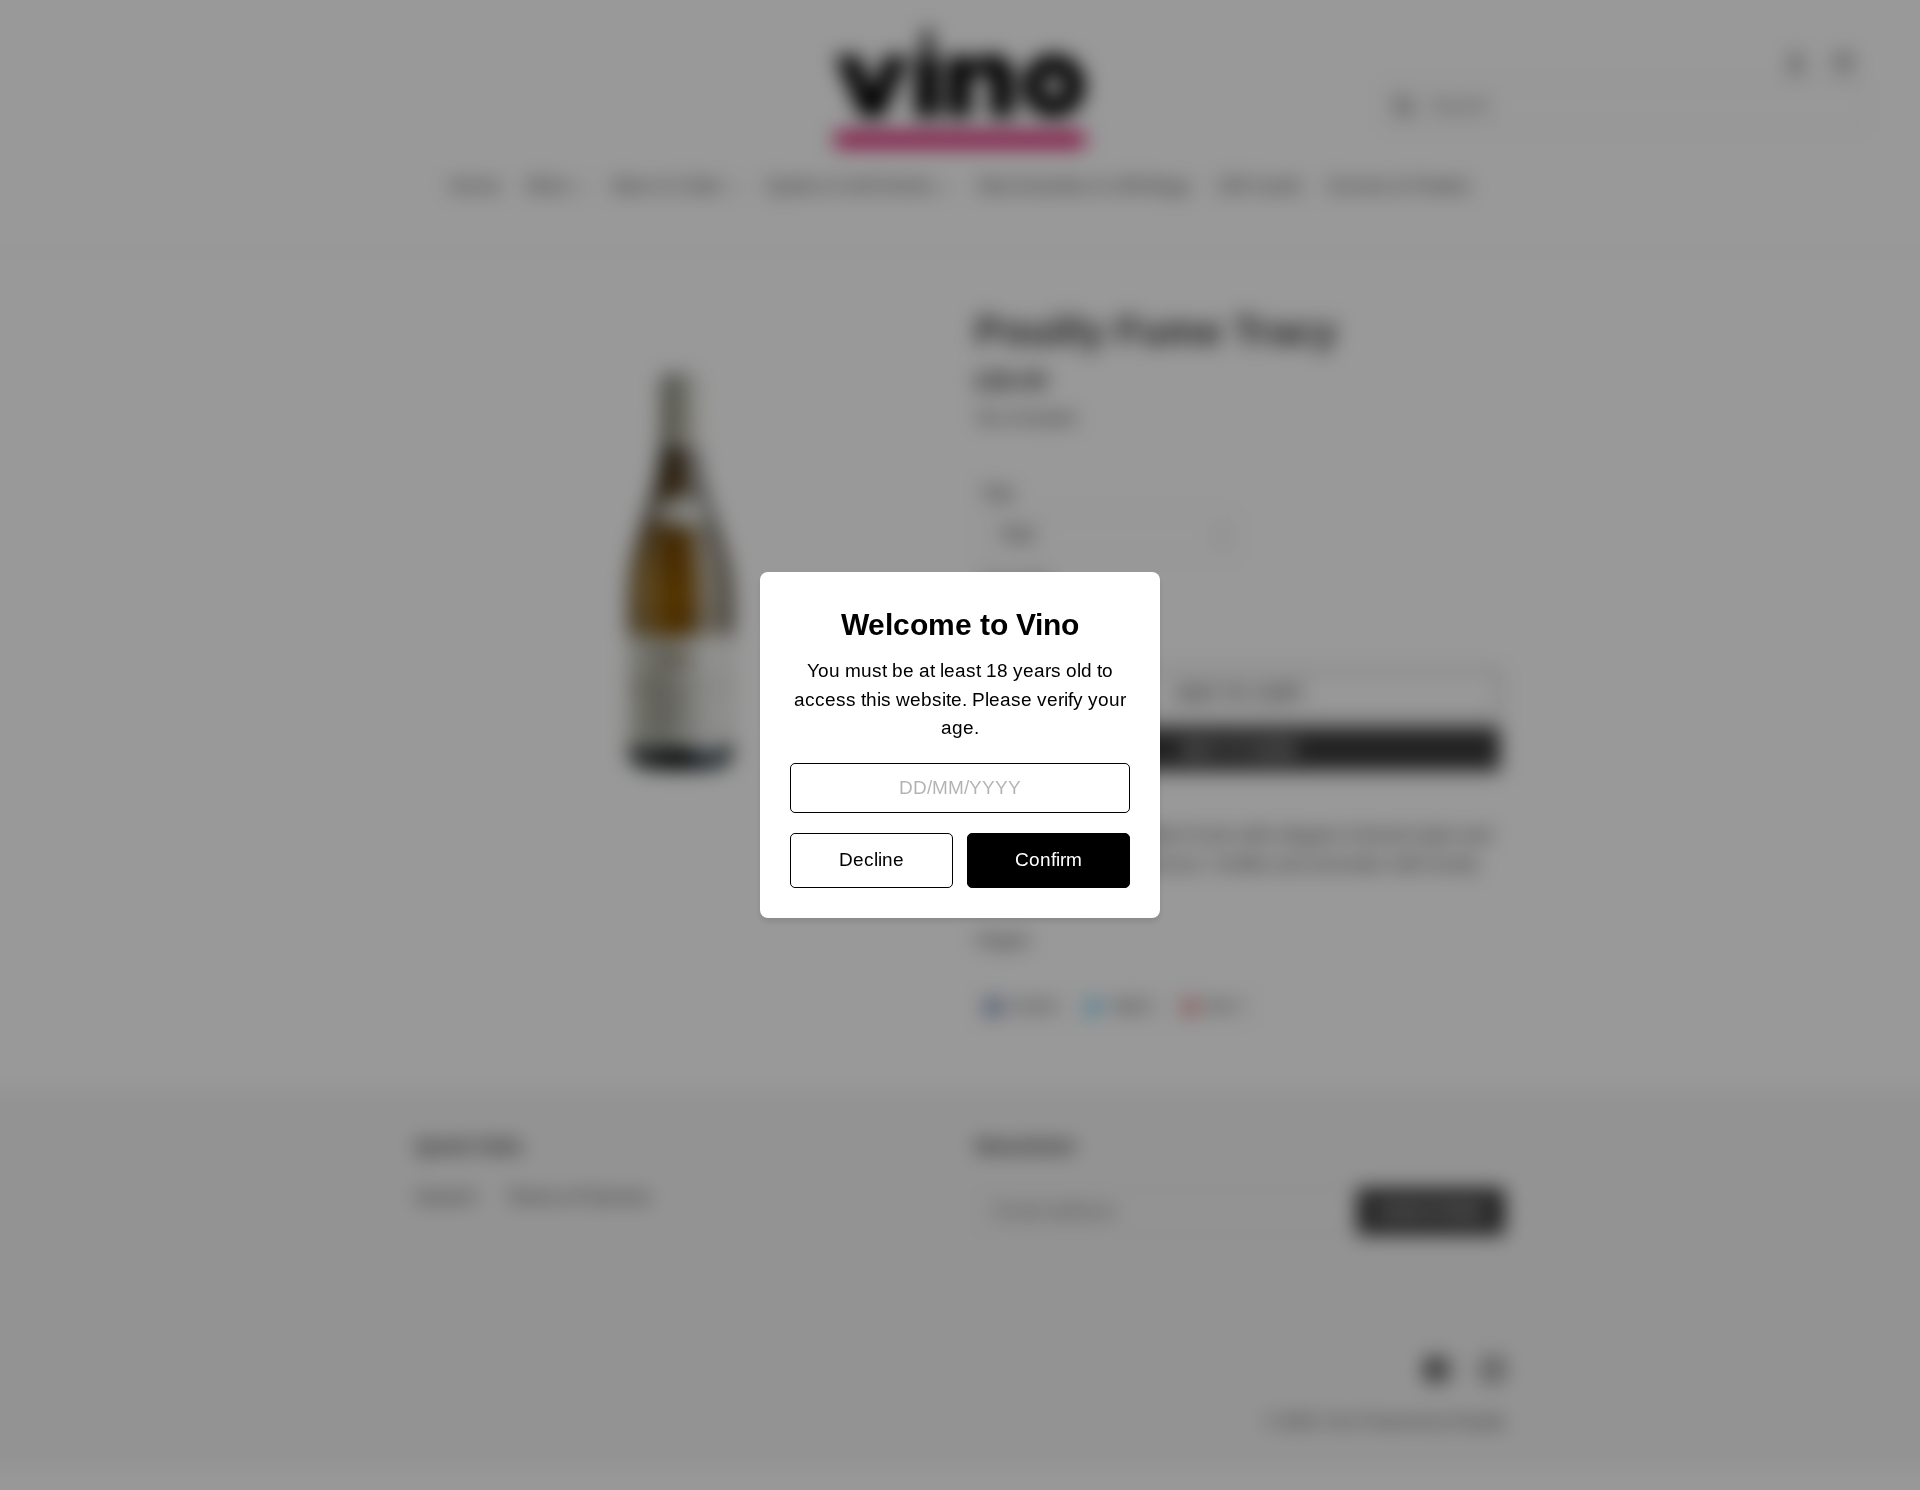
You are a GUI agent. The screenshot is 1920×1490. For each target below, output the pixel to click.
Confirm (1048, 859)
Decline (871, 859)
